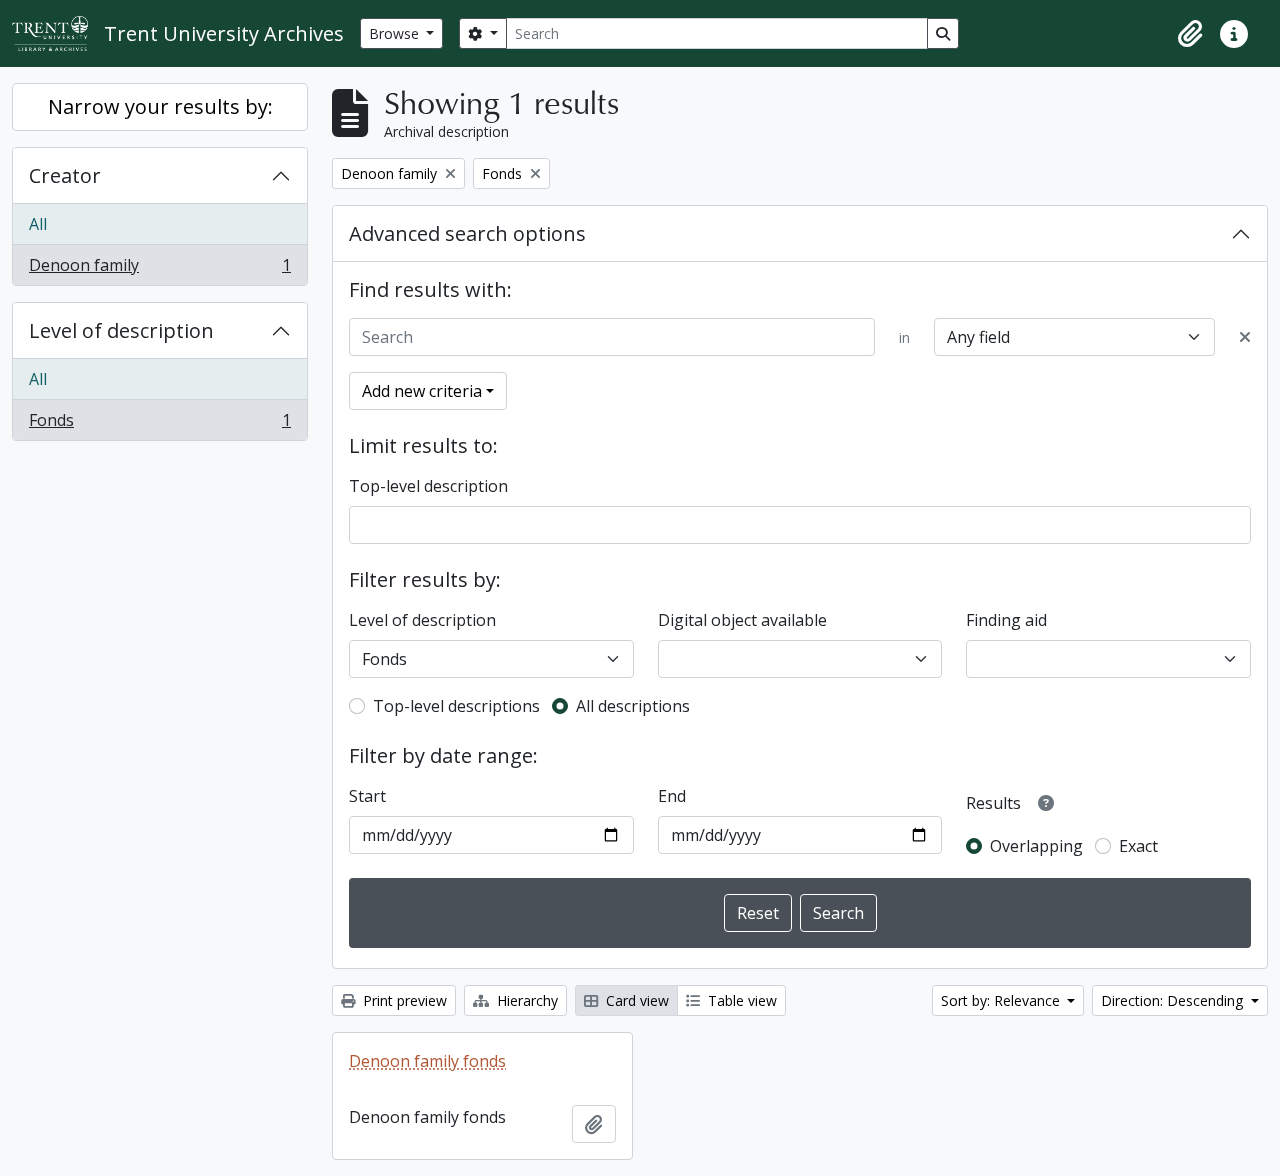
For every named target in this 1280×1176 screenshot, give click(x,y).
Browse (396, 33)
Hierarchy (525, 1000)
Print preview (403, 1000)
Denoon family (159, 269)
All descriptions (633, 706)
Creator (65, 175)
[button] (1190, 34)
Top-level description (428, 486)
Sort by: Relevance (1002, 1000)
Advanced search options (467, 233)
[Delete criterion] (1245, 337)
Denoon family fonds (427, 1061)
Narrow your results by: (160, 106)
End (672, 796)
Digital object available (742, 620)
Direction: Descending (1174, 1000)
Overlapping (1036, 846)
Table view (740, 1000)
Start (367, 796)
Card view (635, 1000)
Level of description (121, 330)
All (38, 224)
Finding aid (1006, 620)
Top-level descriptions (456, 706)
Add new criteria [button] (422, 391)
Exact (1138, 846)
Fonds (159, 424)
